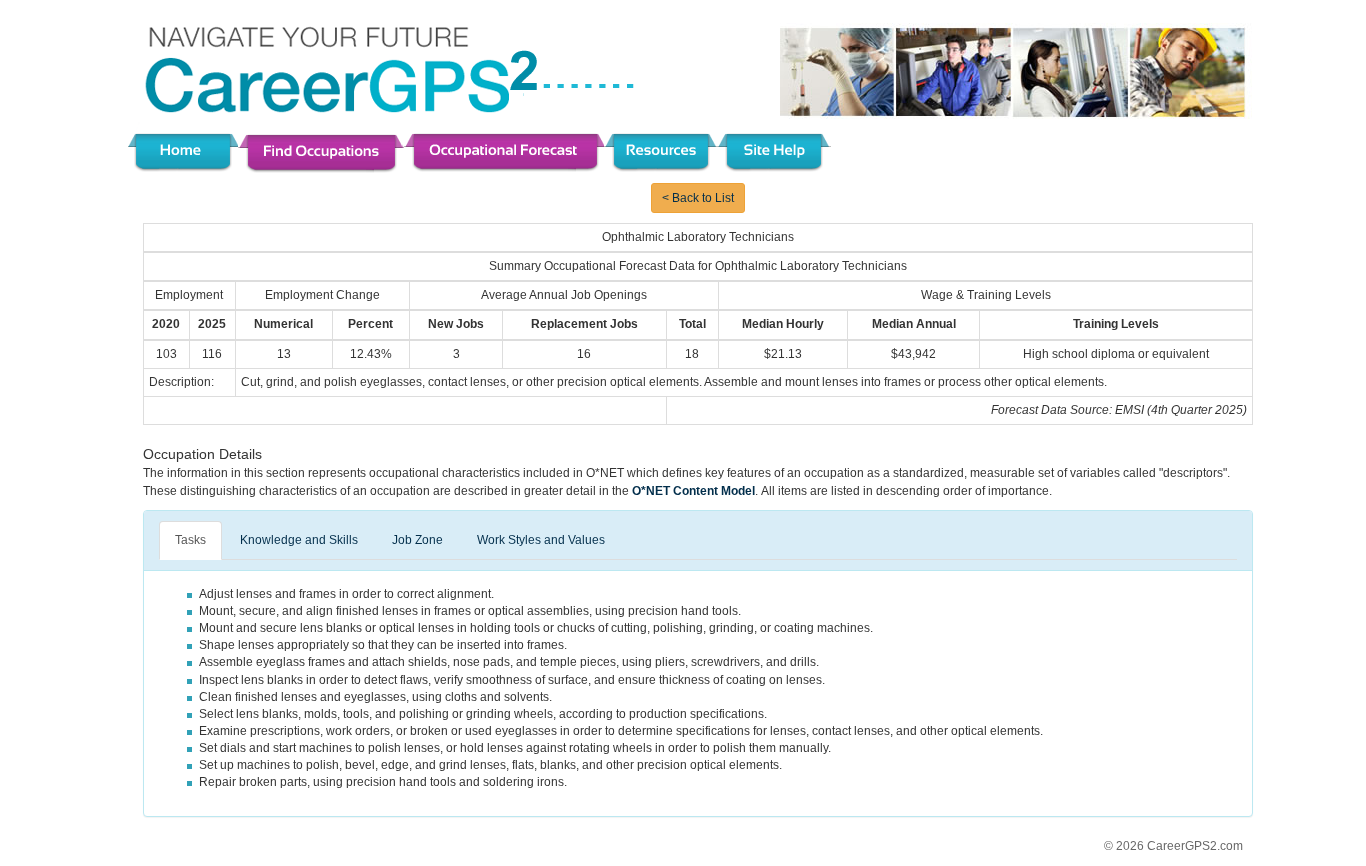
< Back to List (698, 198)
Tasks (190, 540)
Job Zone (417, 540)
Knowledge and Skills (299, 540)
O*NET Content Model (693, 491)
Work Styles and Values (541, 540)
